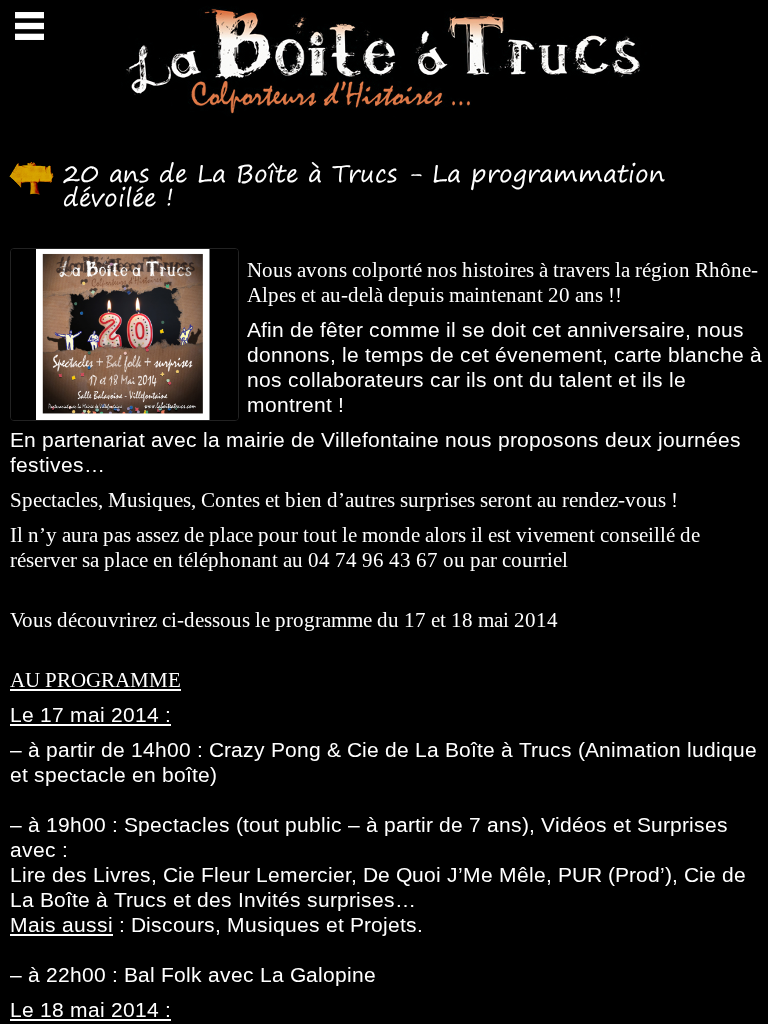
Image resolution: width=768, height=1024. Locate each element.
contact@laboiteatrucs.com (124, 585)
